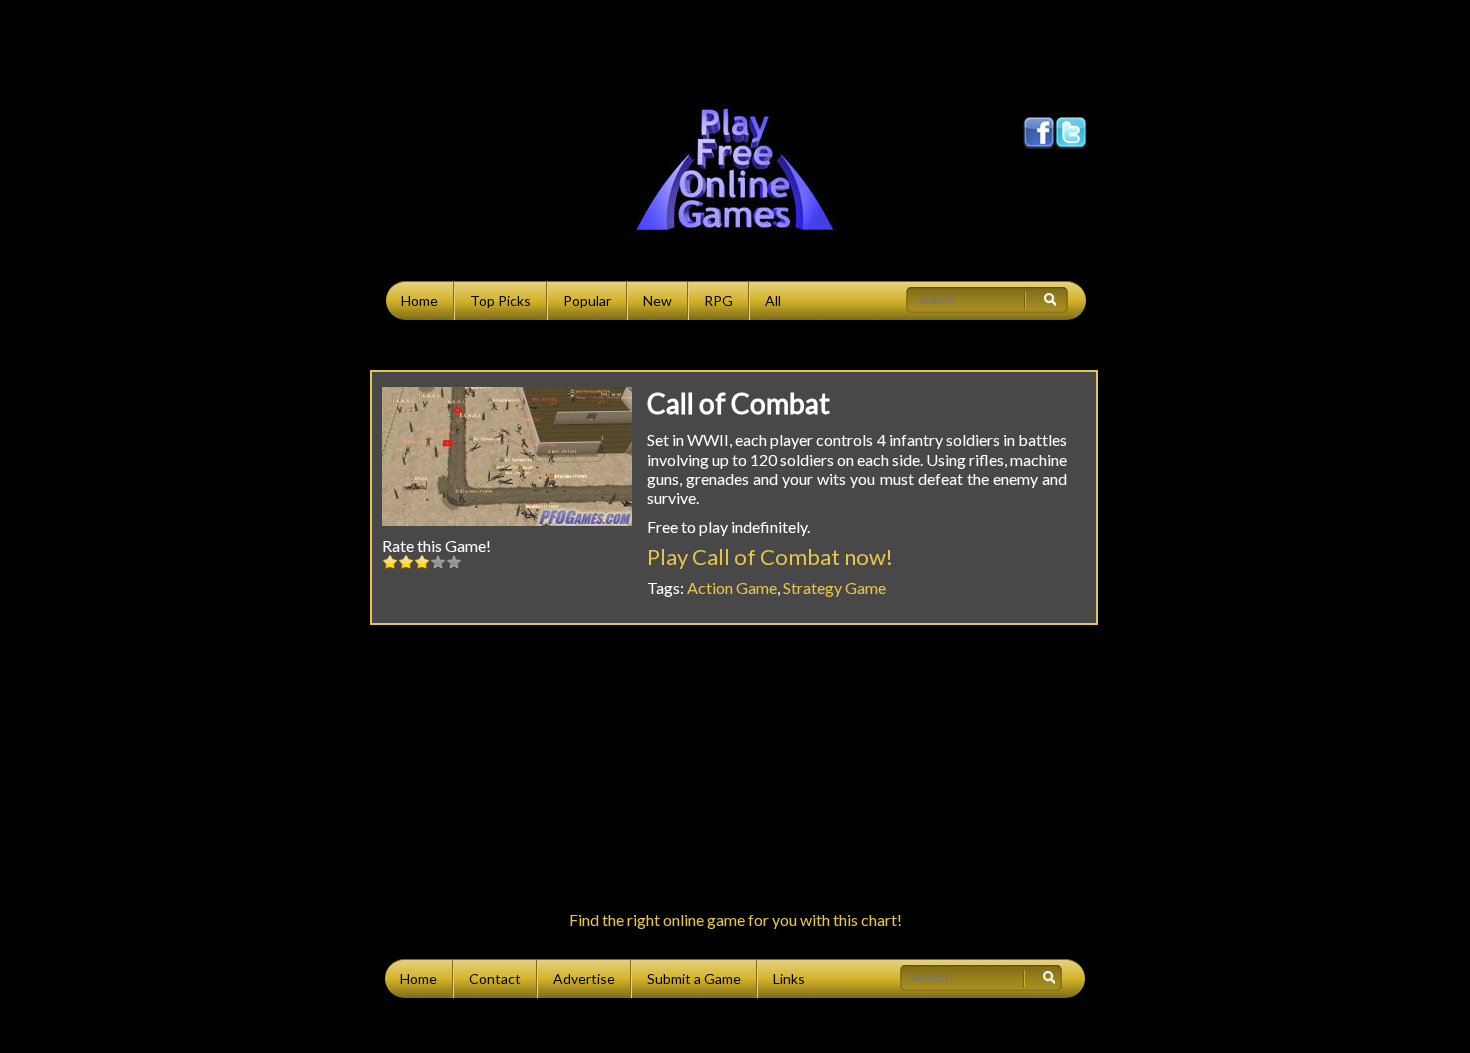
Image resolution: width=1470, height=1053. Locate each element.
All (773, 300)
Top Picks (500, 300)
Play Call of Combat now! (770, 556)
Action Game (732, 587)
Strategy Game (834, 587)
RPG (718, 300)
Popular (587, 300)
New (657, 300)
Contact (495, 978)
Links (789, 978)
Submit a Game (694, 978)
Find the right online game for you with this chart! (735, 919)
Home (419, 300)
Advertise (584, 978)
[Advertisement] (735, 45)
